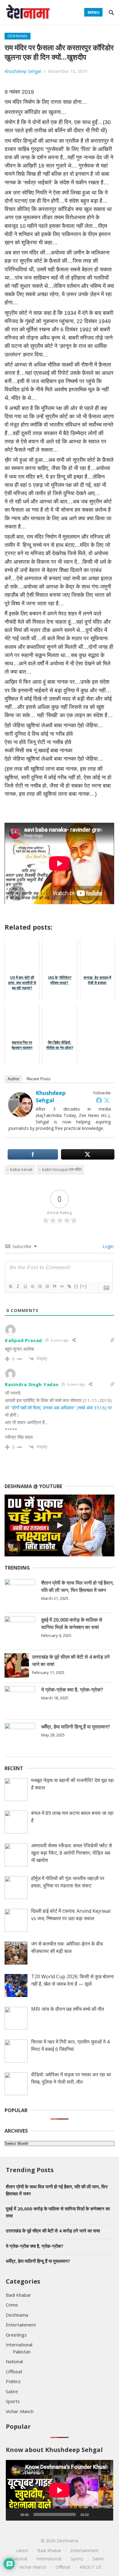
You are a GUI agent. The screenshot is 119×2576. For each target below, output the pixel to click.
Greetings (16, 2335)
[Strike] (32, 1286)
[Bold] (10, 1286)
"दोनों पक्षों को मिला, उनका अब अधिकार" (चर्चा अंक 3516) (59, 1408)
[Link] (69, 1286)
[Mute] (96, 2514)
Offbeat (14, 2371)
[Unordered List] (47, 1286)
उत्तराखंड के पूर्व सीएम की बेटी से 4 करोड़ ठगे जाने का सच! (53, 2231)
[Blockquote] (54, 1286)
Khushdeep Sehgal (23, 71)
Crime (12, 2305)
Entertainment (21, 2325)
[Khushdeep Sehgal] (20, 1115)
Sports (13, 2401)
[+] (84, 1286)
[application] (60, 2490)
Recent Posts (39, 1079)
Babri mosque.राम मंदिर (62, 1169)
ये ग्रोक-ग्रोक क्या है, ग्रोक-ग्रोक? (72, 1690)
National (14, 2361)
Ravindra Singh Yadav (32, 1384)
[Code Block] (62, 1286)
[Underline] (25, 1286)
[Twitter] (107, 1100)
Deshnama (18, 36)
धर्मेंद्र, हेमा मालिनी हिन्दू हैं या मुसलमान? (76, 1727)
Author (13, 1079)
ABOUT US (90, 2567)
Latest (22, 2550)
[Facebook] (99, 1100)
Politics (13, 2381)
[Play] (14, 2514)
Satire (12, 2391)
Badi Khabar (18, 2295)
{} (76, 1286)
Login (107, 1246)
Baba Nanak (21, 1169)
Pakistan (22, 2352)
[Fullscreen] (105, 2514)
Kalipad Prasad (23, 1340)
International (19, 2345)
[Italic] (18, 1286)
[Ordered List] (40, 1286)
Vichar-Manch (20, 2411)
